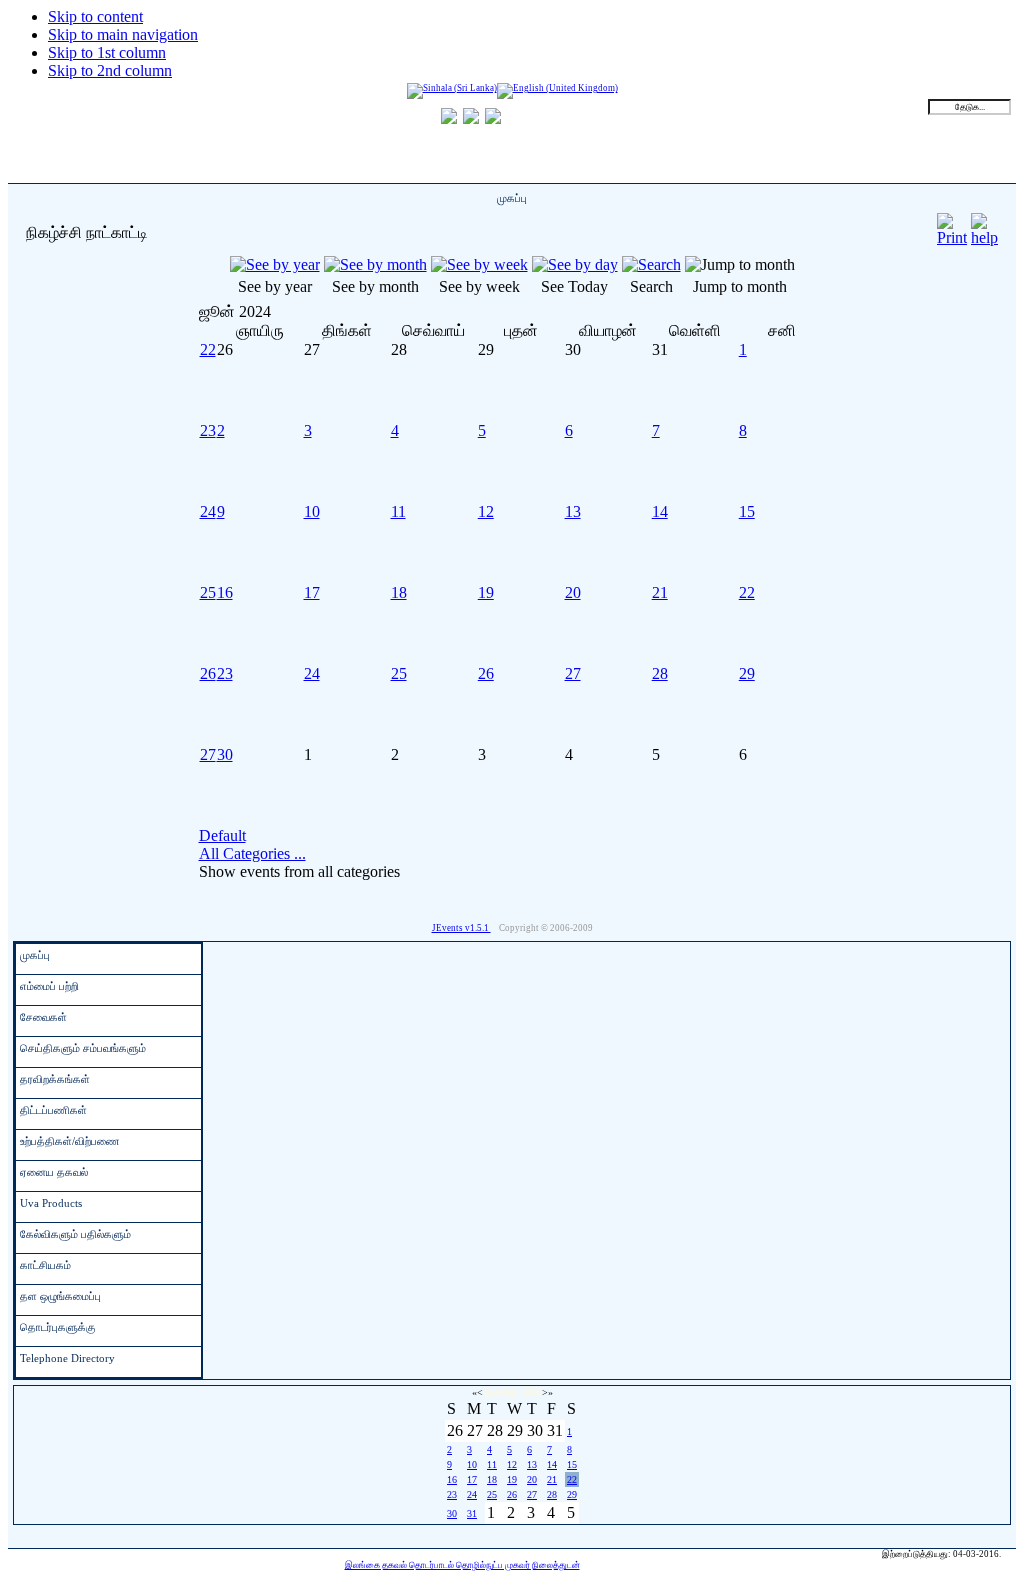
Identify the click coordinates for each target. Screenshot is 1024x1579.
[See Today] (575, 264)
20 (573, 592)
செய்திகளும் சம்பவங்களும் (83, 1048)
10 (312, 511)
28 (660, 673)
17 (312, 592)
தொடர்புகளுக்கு (58, 1327)
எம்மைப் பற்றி (49, 986)
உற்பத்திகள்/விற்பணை (70, 1141)
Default (222, 835)
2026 (532, 1391)
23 (208, 430)
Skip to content (95, 16)
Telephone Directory (67, 1358)
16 (225, 592)
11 (398, 511)
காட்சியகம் (45, 1265)
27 (573, 673)
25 (208, 592)
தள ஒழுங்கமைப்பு (60, 1296)
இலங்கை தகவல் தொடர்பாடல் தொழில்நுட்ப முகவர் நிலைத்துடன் (462, 1565)
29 (747, 673)
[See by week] (479, 264)
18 (399, 592)
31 (472, 1513)
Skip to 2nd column (110, 70)
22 (208, 349)
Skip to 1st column (107, 52)
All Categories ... (252, 853)
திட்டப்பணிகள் (53, 1110)
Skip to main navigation (123, 34)
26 (208, 673)
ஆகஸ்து (501, 1391)
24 (208, 511)
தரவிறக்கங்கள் (55, 1079)
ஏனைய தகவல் (54, 1172)
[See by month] (375, 264)
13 (573, 511)
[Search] (651, 264)
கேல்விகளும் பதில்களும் (75, 1234)
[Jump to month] (740, 264)
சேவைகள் (43, 1017)
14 (660, 511)
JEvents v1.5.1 (461, 928)
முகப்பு (35, 955)
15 (747, 511)
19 (486, 592)
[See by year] (275, 264)
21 (660, 592)
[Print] (952, 224)
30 (225, 754)
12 (486, 511)
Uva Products (51, 1203)
